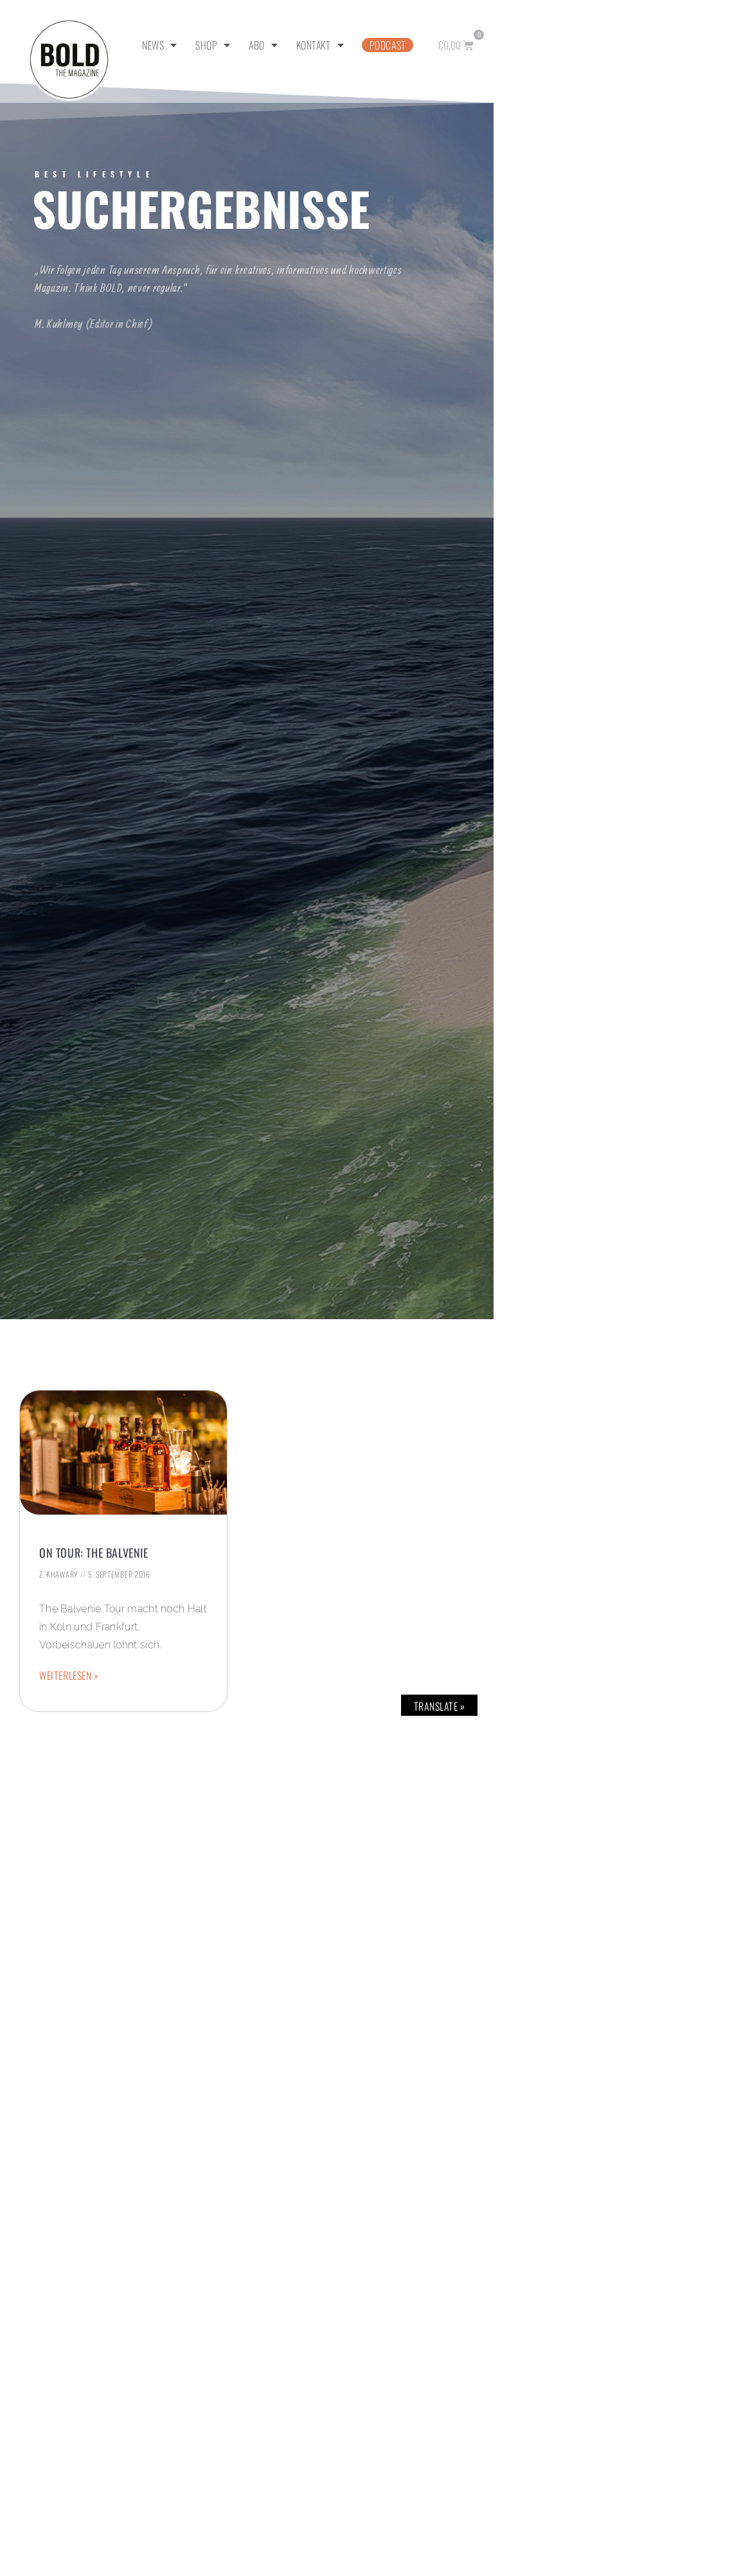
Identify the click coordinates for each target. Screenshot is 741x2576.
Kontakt (314, 45)
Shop (206, 45)
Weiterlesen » (69, 1675)
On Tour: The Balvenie (94, 1553)
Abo (257, 45)
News (153, 45)
